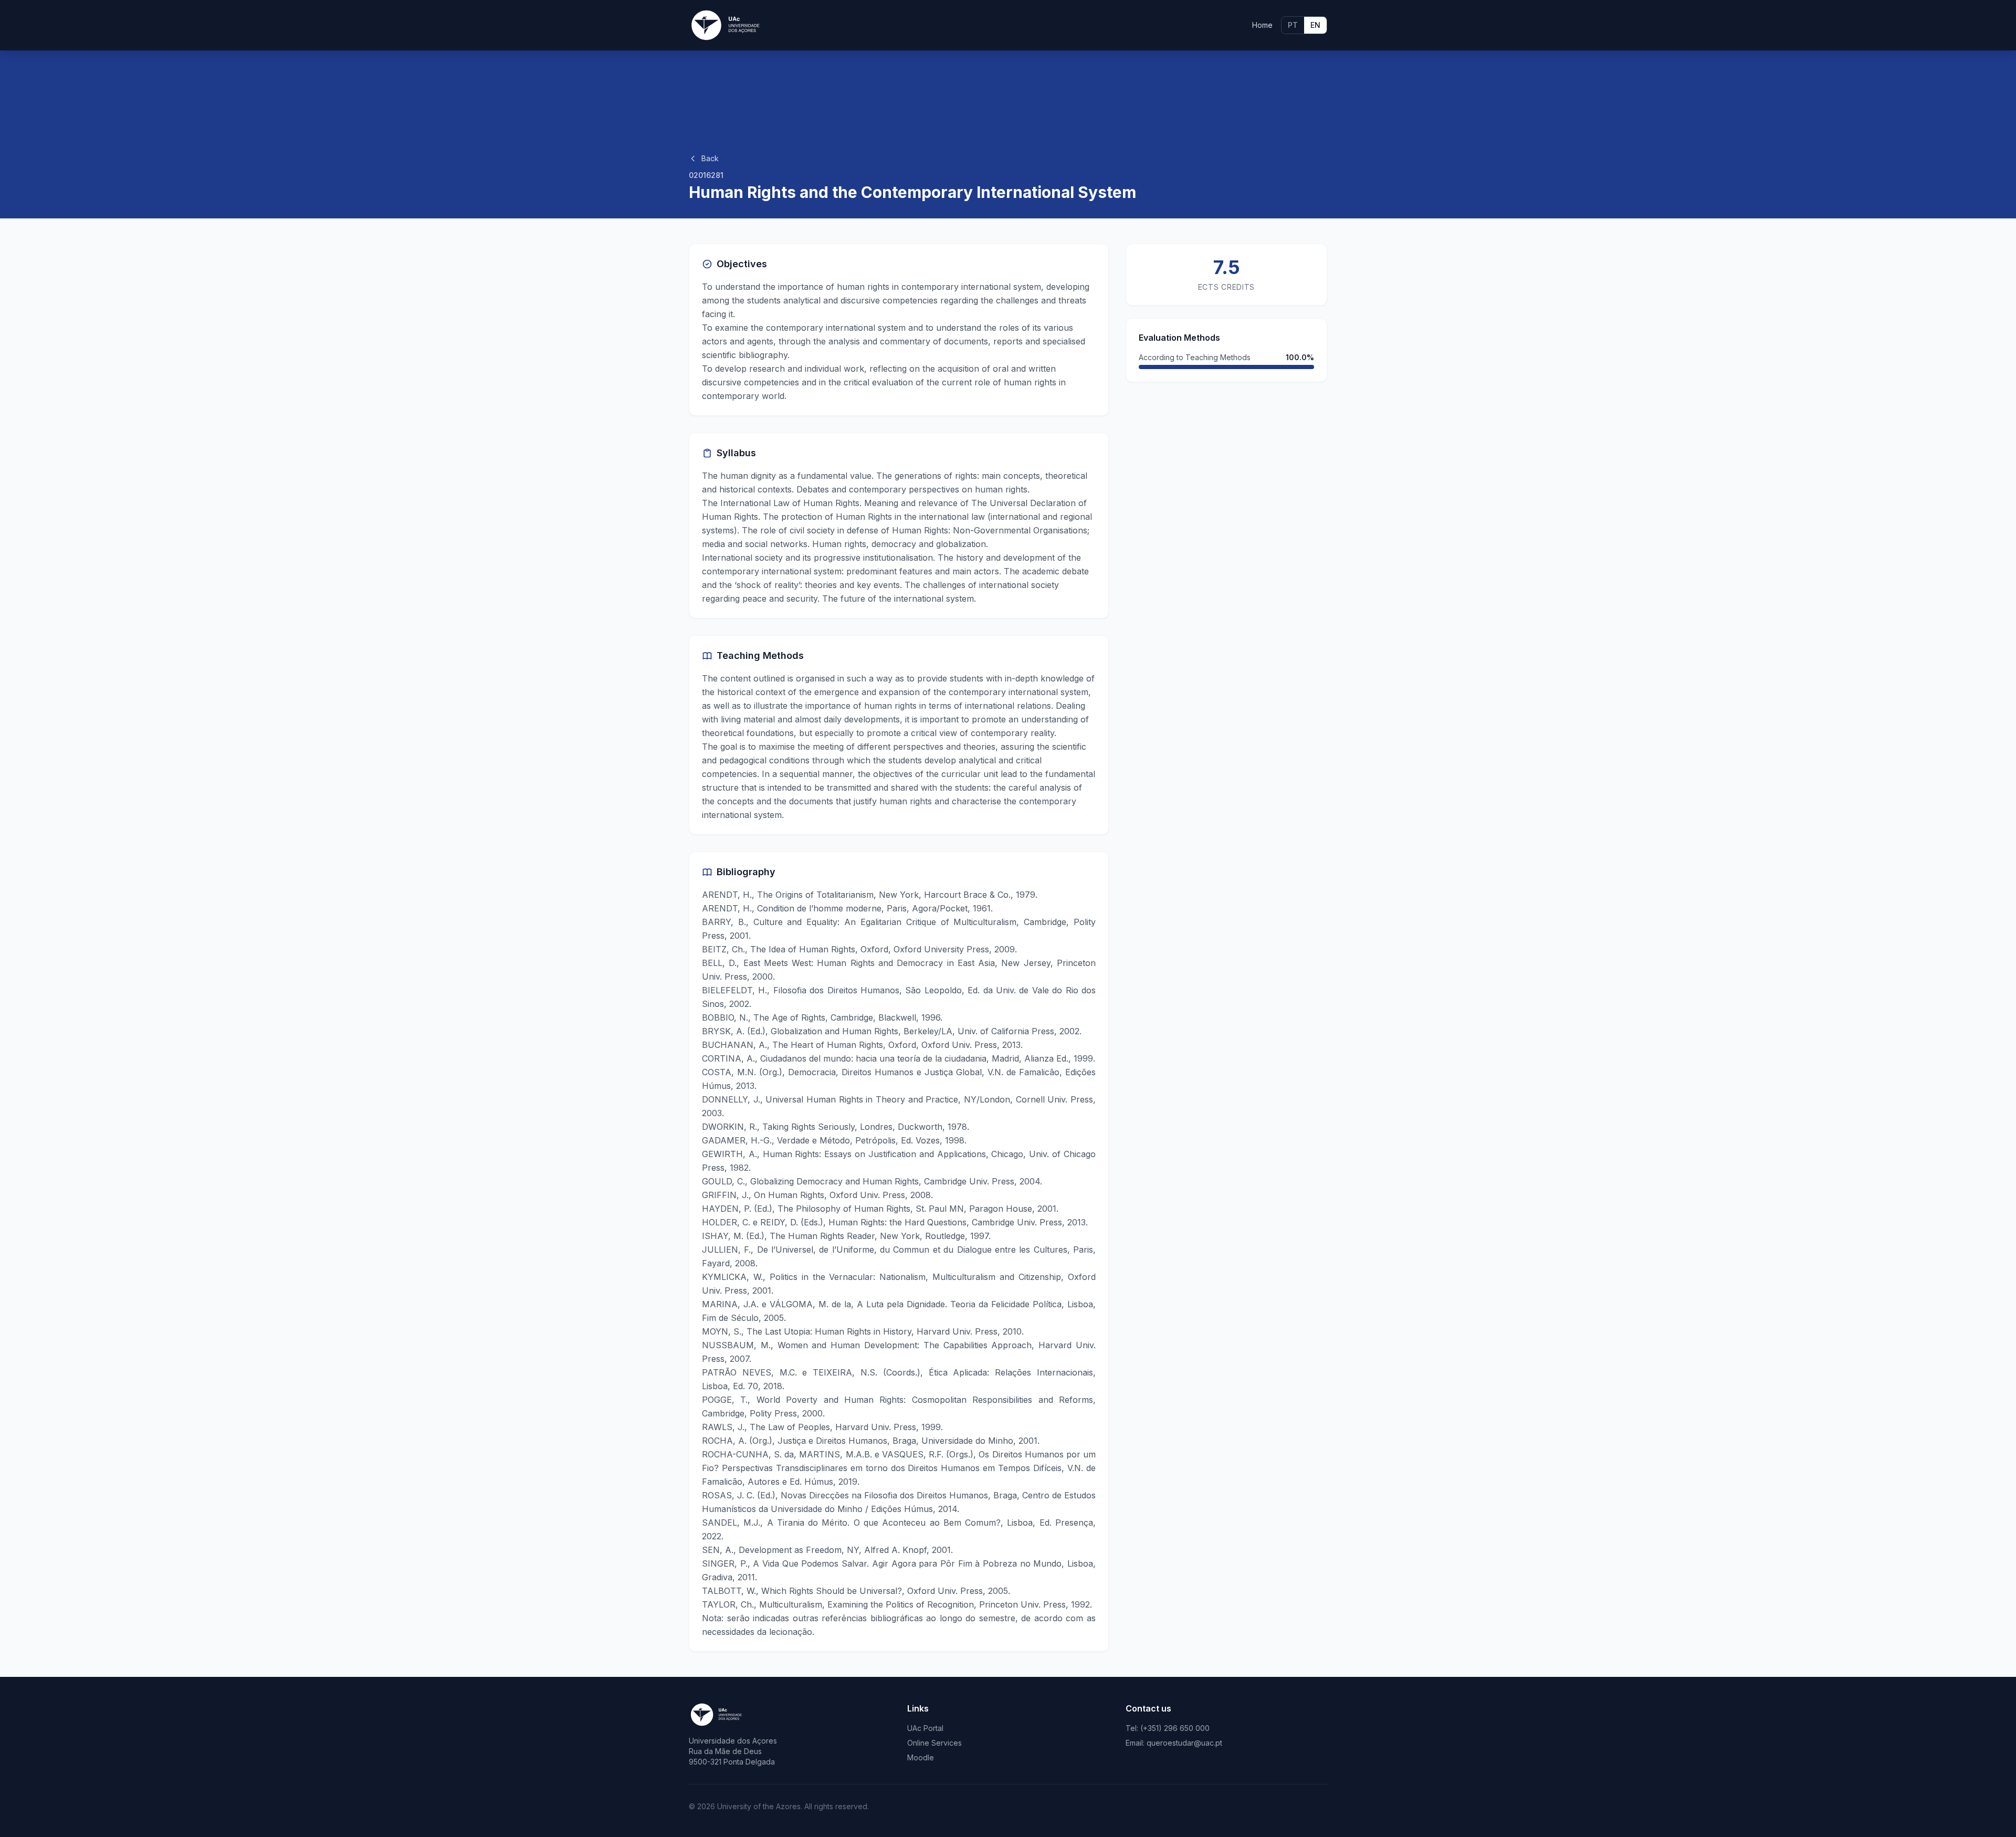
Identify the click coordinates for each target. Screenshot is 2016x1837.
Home (1262, 25)
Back (710, 158)
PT (1293, 25)
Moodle (921, 1757)
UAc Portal (925, 1728)
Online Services (934, 1743)
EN (1315, 25)
